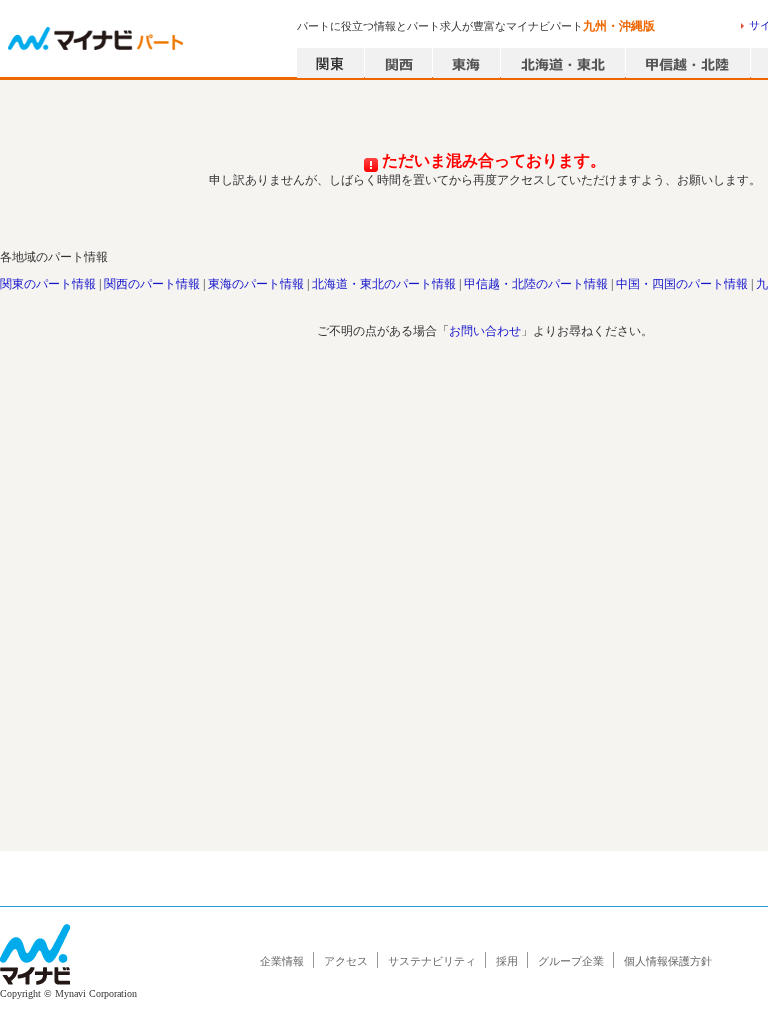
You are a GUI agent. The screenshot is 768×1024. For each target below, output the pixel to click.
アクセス (346, 961)
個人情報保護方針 (668, 961)
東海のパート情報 (256, 284)
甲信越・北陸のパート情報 (536, 284)
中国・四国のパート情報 (682, 284)
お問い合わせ (485, 331)
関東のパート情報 (48, 284)
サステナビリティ (432, 961)
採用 (507, 961)
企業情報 (282, 961)
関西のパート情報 (152, 284)
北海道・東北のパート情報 (384, 284)
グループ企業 (571, 961)
